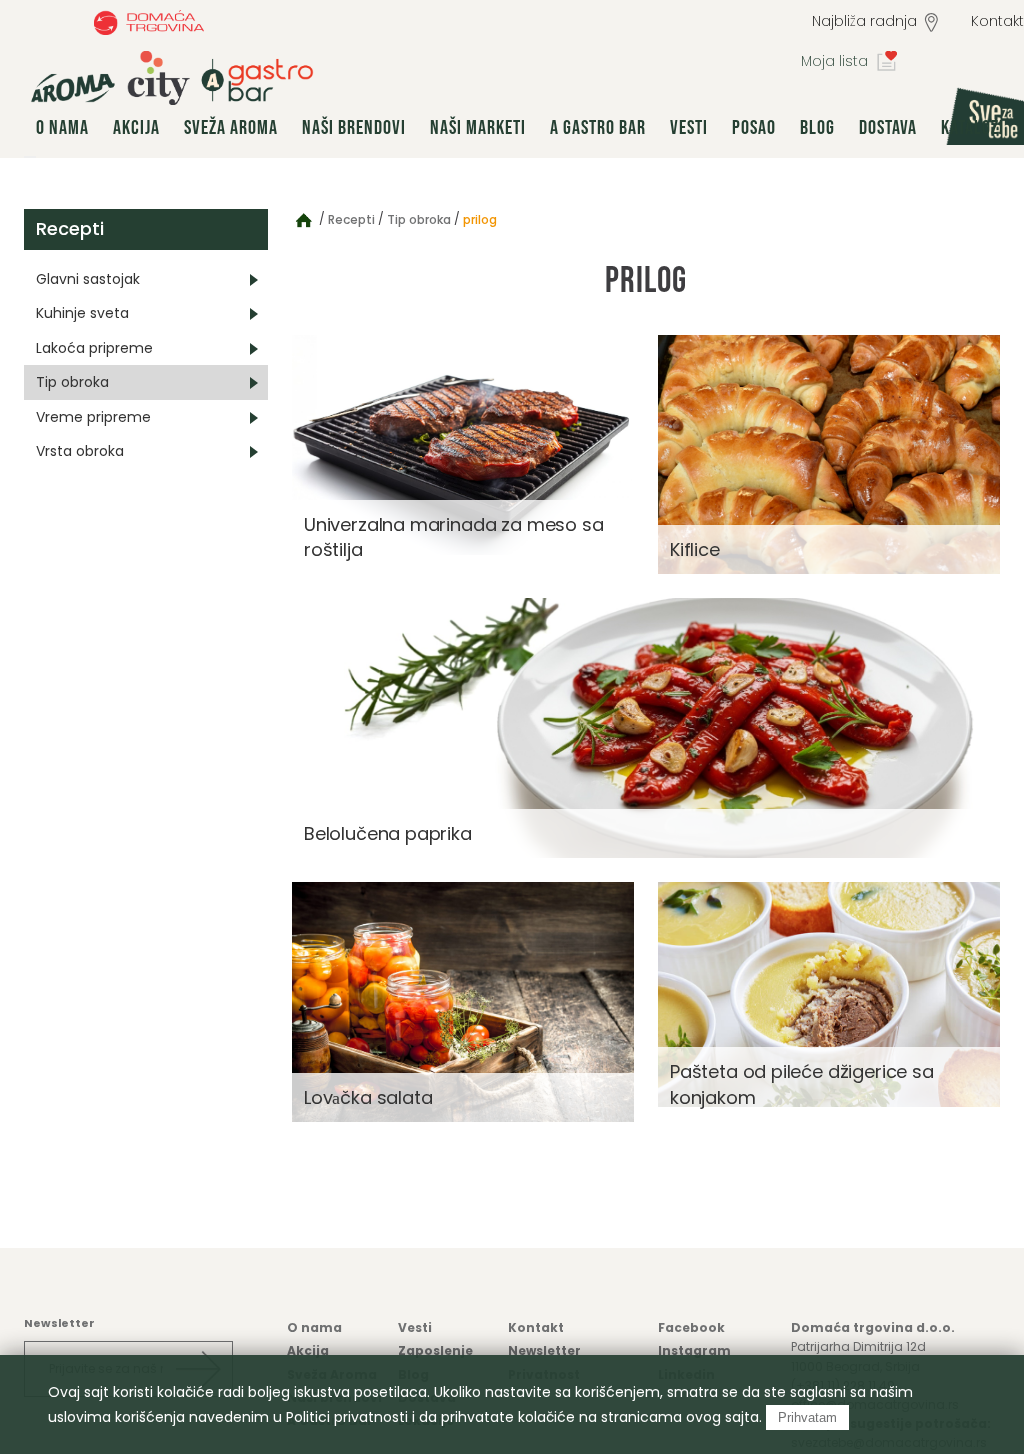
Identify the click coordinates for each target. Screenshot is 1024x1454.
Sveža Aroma (231, 128)
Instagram (694, 1350)
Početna (304, 219)
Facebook (691, 1327)
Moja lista (834, 61)
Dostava (888, 128)
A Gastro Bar (598, 128)
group (172, 78)
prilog (480, 219)
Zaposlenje (435, 1350)
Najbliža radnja (864, 21)
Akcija (136, 128)
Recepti (70, 228)
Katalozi (972, 128)
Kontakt (536, 1327)
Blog (817, 128)
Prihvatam (807, 1417)
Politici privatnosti (347, 1417)
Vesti (689, 128)
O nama (62, 128)
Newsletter (544, 1350)
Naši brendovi (354, 128)
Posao (754, 128)
